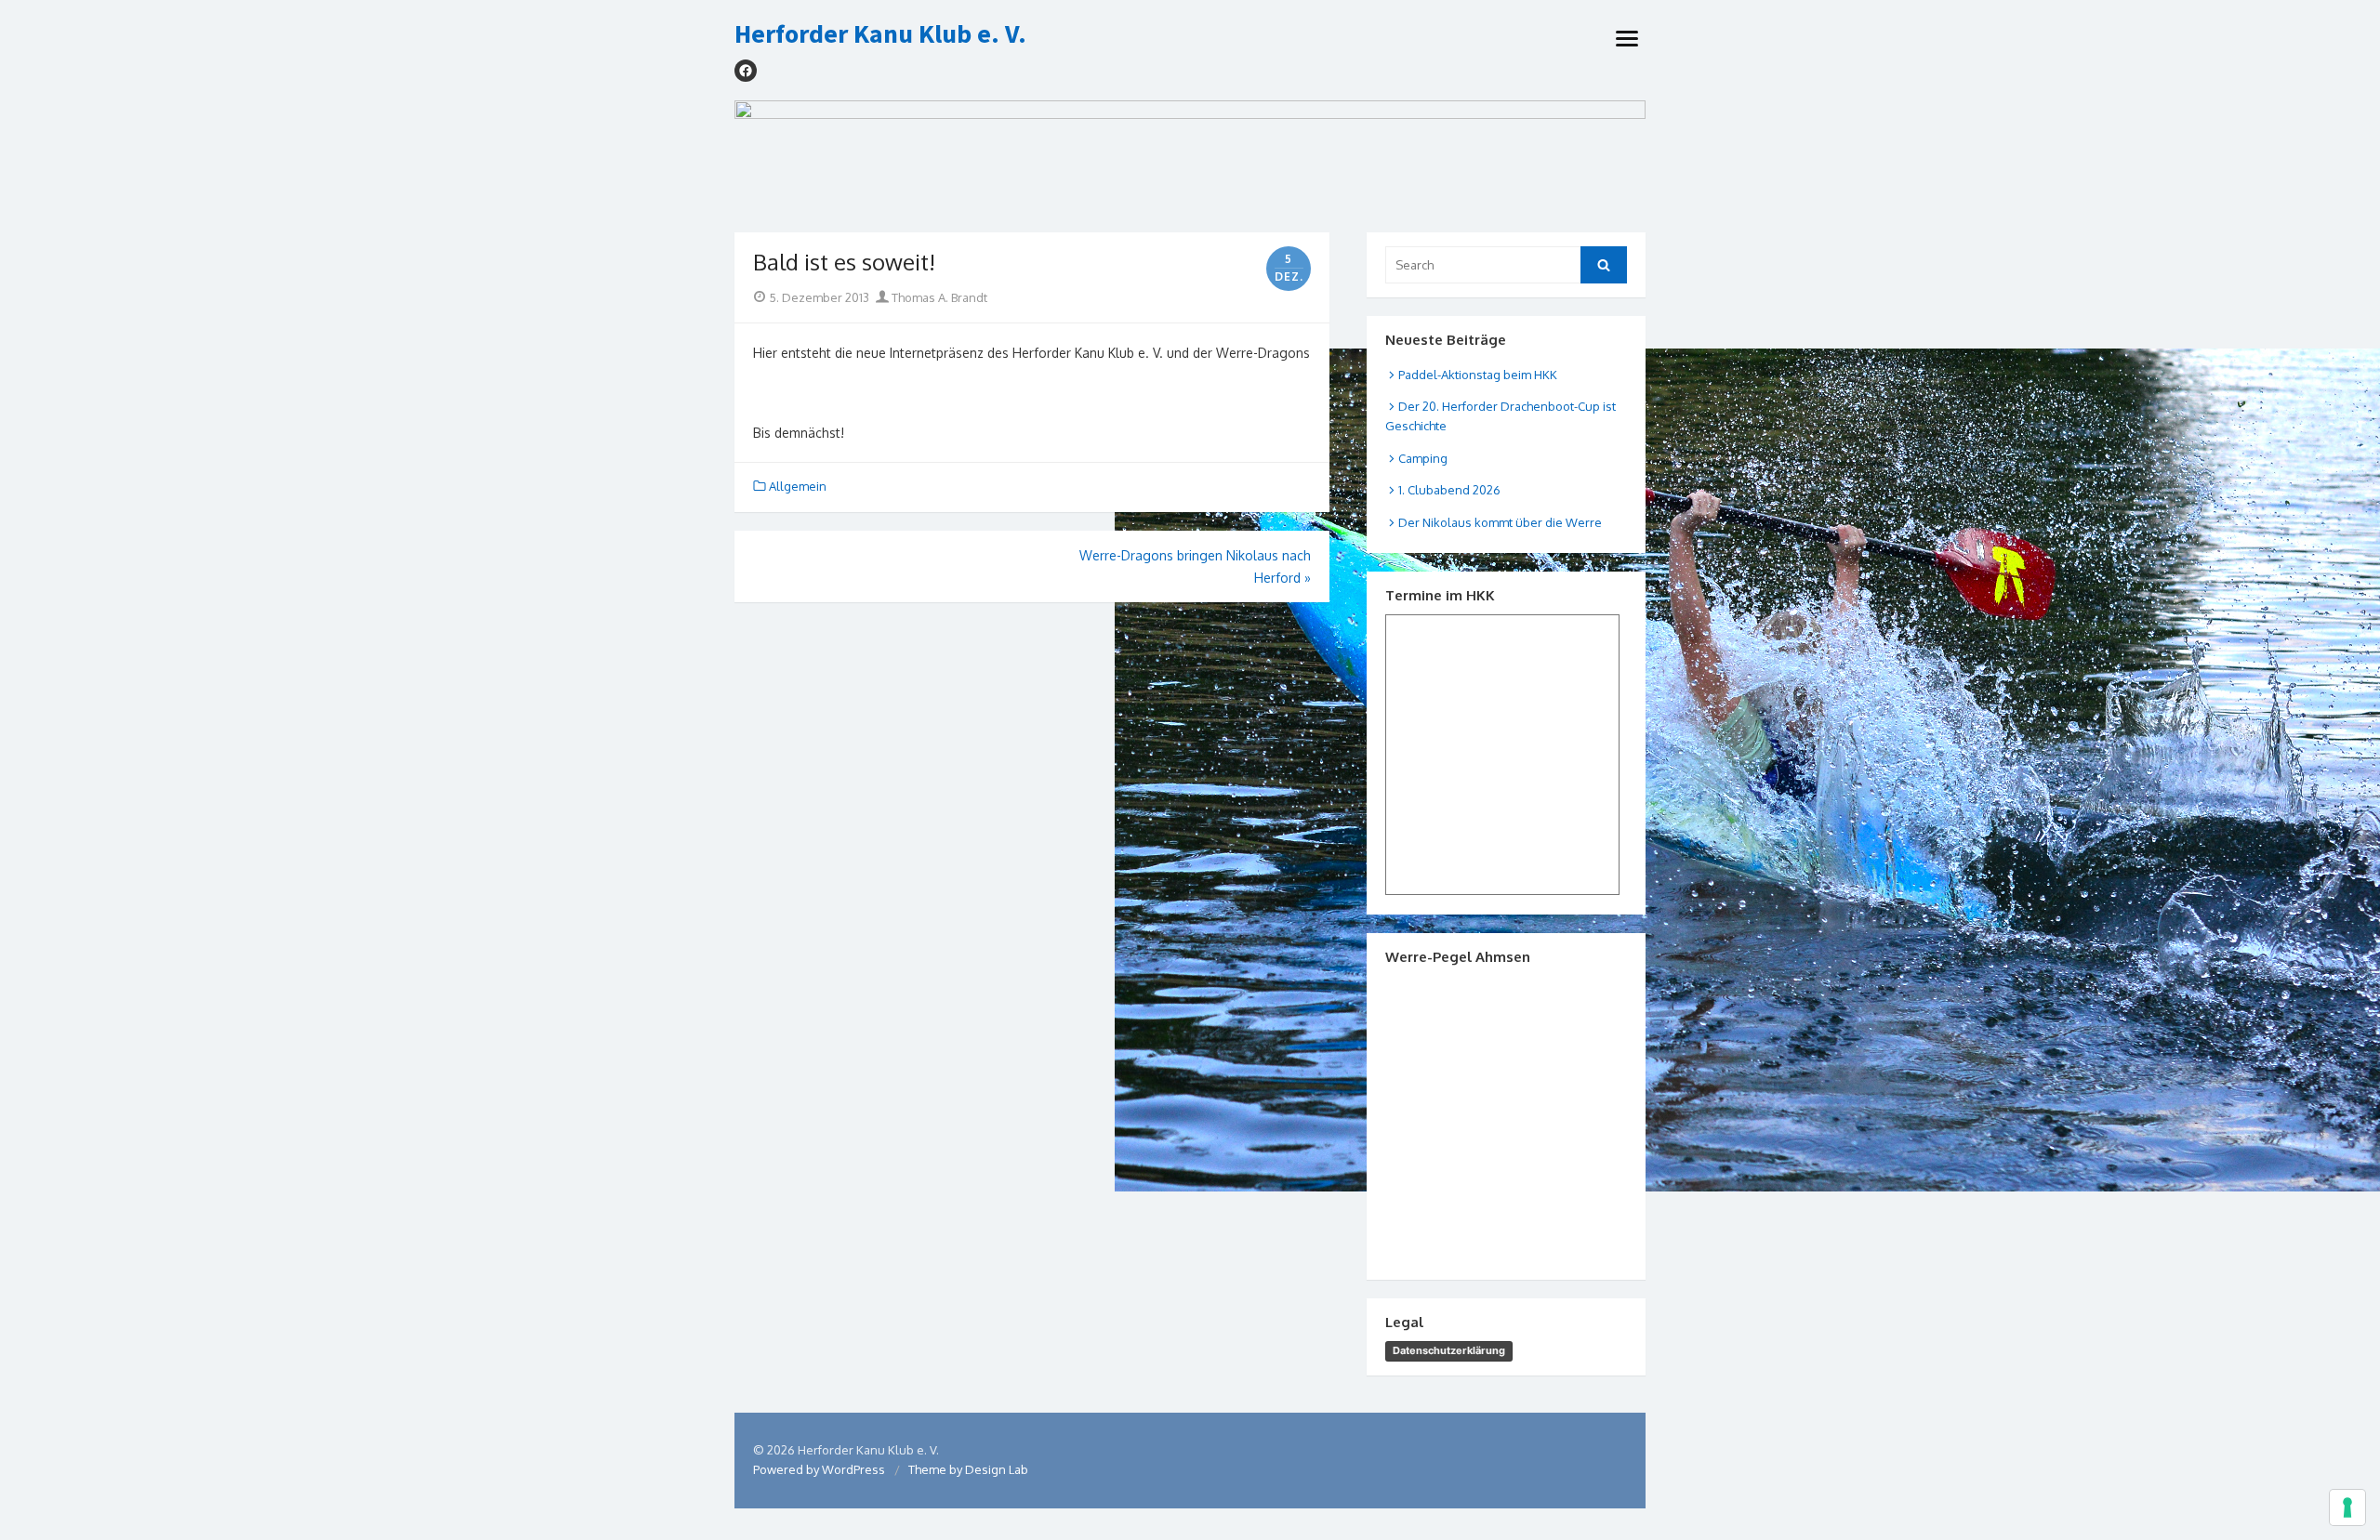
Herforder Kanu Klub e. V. (880, 34)
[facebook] (746, 71)
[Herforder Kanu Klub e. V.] (1190, 158)
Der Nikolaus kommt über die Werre (1500, 522)
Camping (1423, 458)
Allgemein (798, 486)
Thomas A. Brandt (938, 297)
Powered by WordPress (819, 1469)
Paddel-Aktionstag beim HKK (1478, 375)
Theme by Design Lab (968, 1469)
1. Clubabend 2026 (1449, 490)
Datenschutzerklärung (1449, 1350)
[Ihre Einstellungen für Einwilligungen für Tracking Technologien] (2347, 1507)
